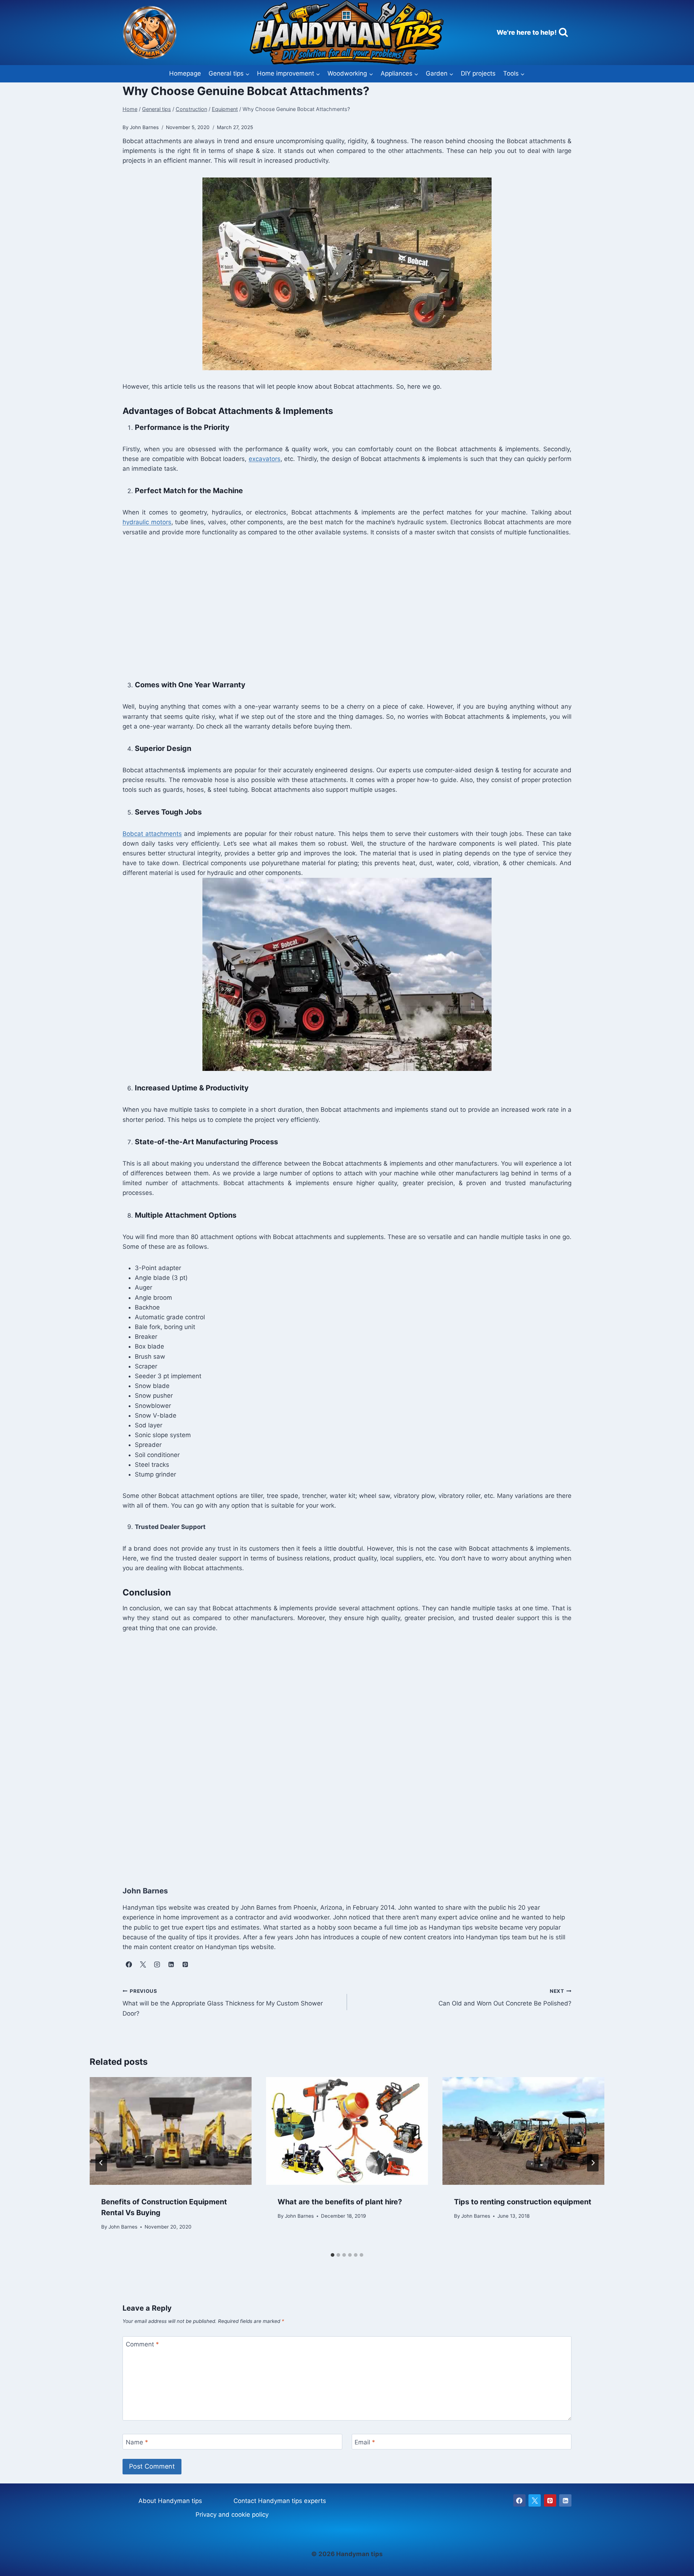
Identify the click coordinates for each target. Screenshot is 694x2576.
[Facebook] (519, 2500)
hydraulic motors (147, 522)
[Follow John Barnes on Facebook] (129, 1964)
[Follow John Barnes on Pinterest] (185, 1964)
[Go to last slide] (101, 2163)
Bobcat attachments (152, 834)
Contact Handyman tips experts (280, 2501)
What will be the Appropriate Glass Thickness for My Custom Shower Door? (223, 2003)
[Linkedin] (565, 2500)
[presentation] (171, 2131)
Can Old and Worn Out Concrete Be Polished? (505, 1998)
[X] (535, 2500)
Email (365, 2442)
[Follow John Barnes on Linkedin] (171, 1964)
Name (137, 2442)
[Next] (593, 2163)
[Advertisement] (339, 607)
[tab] (333, 2255)
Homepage (185, 73)
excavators (265, 459)
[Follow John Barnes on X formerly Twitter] (143, 1964)
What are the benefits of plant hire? (340, 2202)
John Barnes (123, 2227)
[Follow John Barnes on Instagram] (157, 1964)
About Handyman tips (170, 2501)
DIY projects (478, 73)
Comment (142, 2344)
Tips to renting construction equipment (523, 2202)
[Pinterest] (550, 2500)
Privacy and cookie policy (232, 2515)
